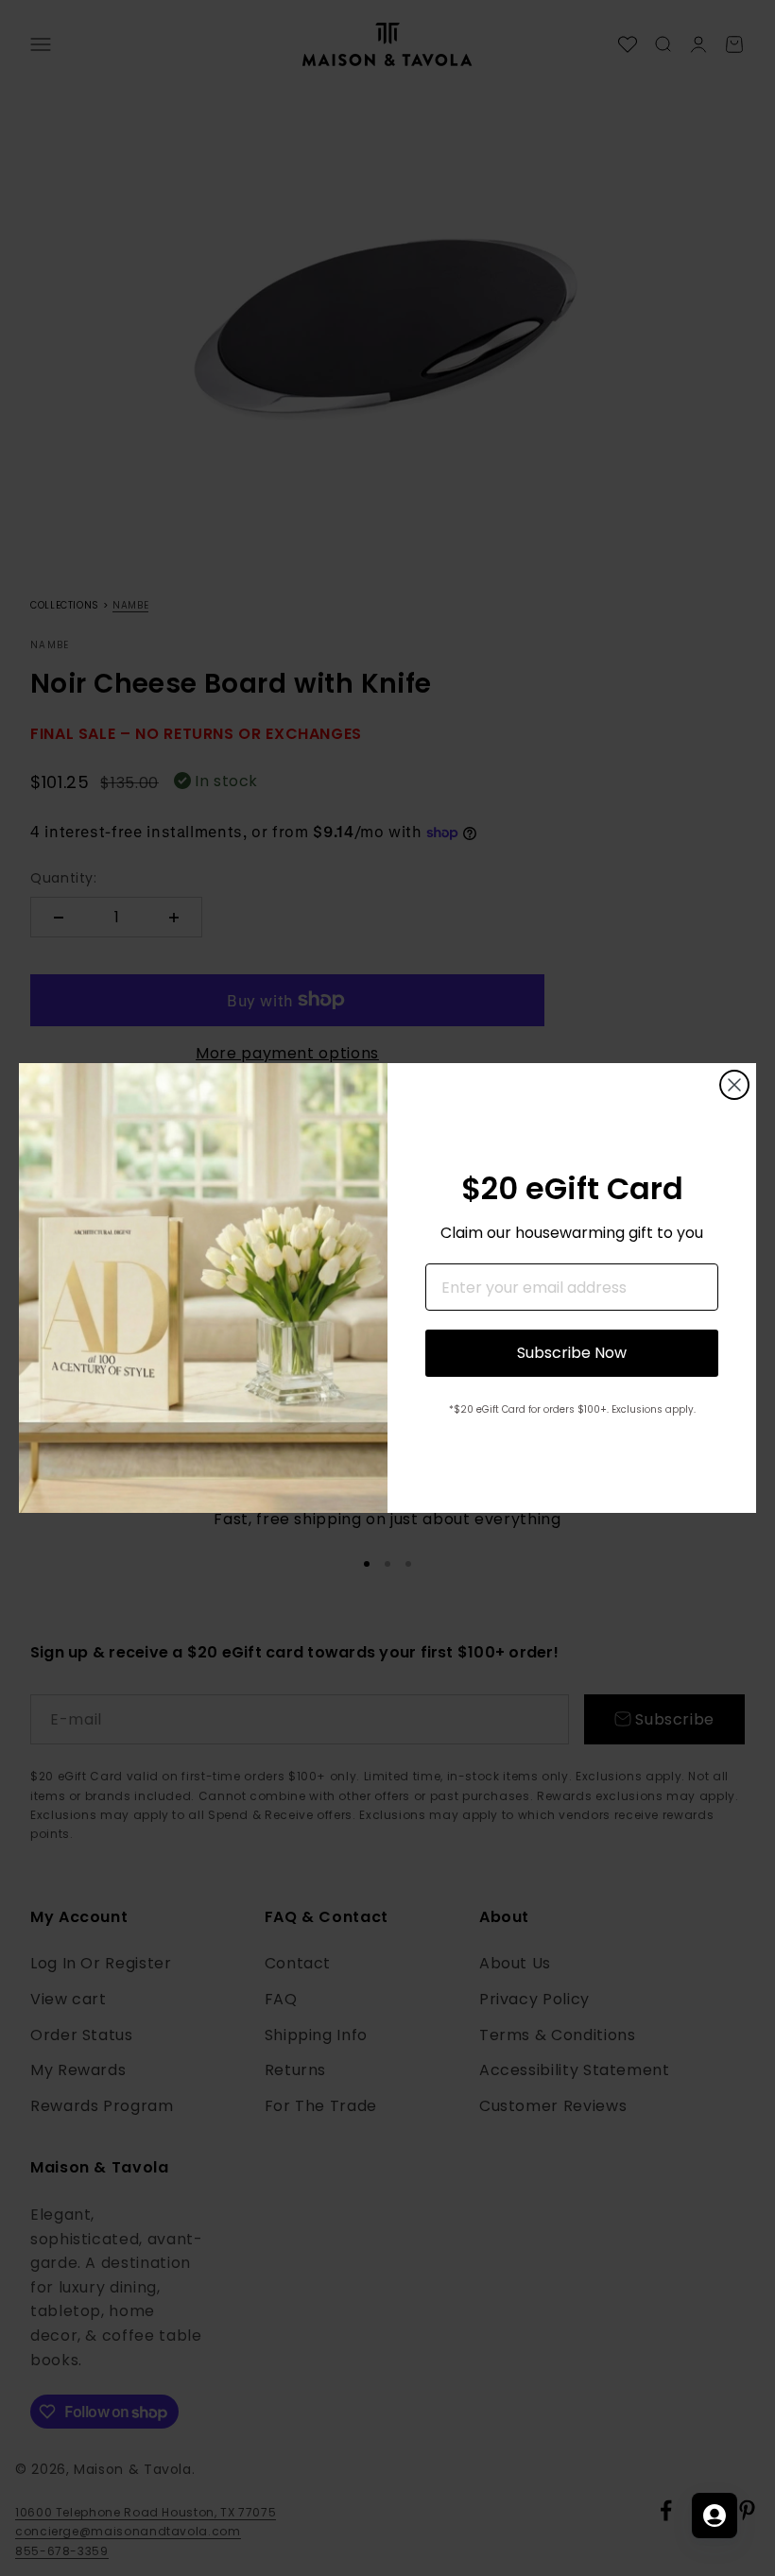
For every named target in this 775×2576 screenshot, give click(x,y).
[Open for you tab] (715, 2516)
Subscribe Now (572, 1353)
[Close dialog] (734, 1085)
